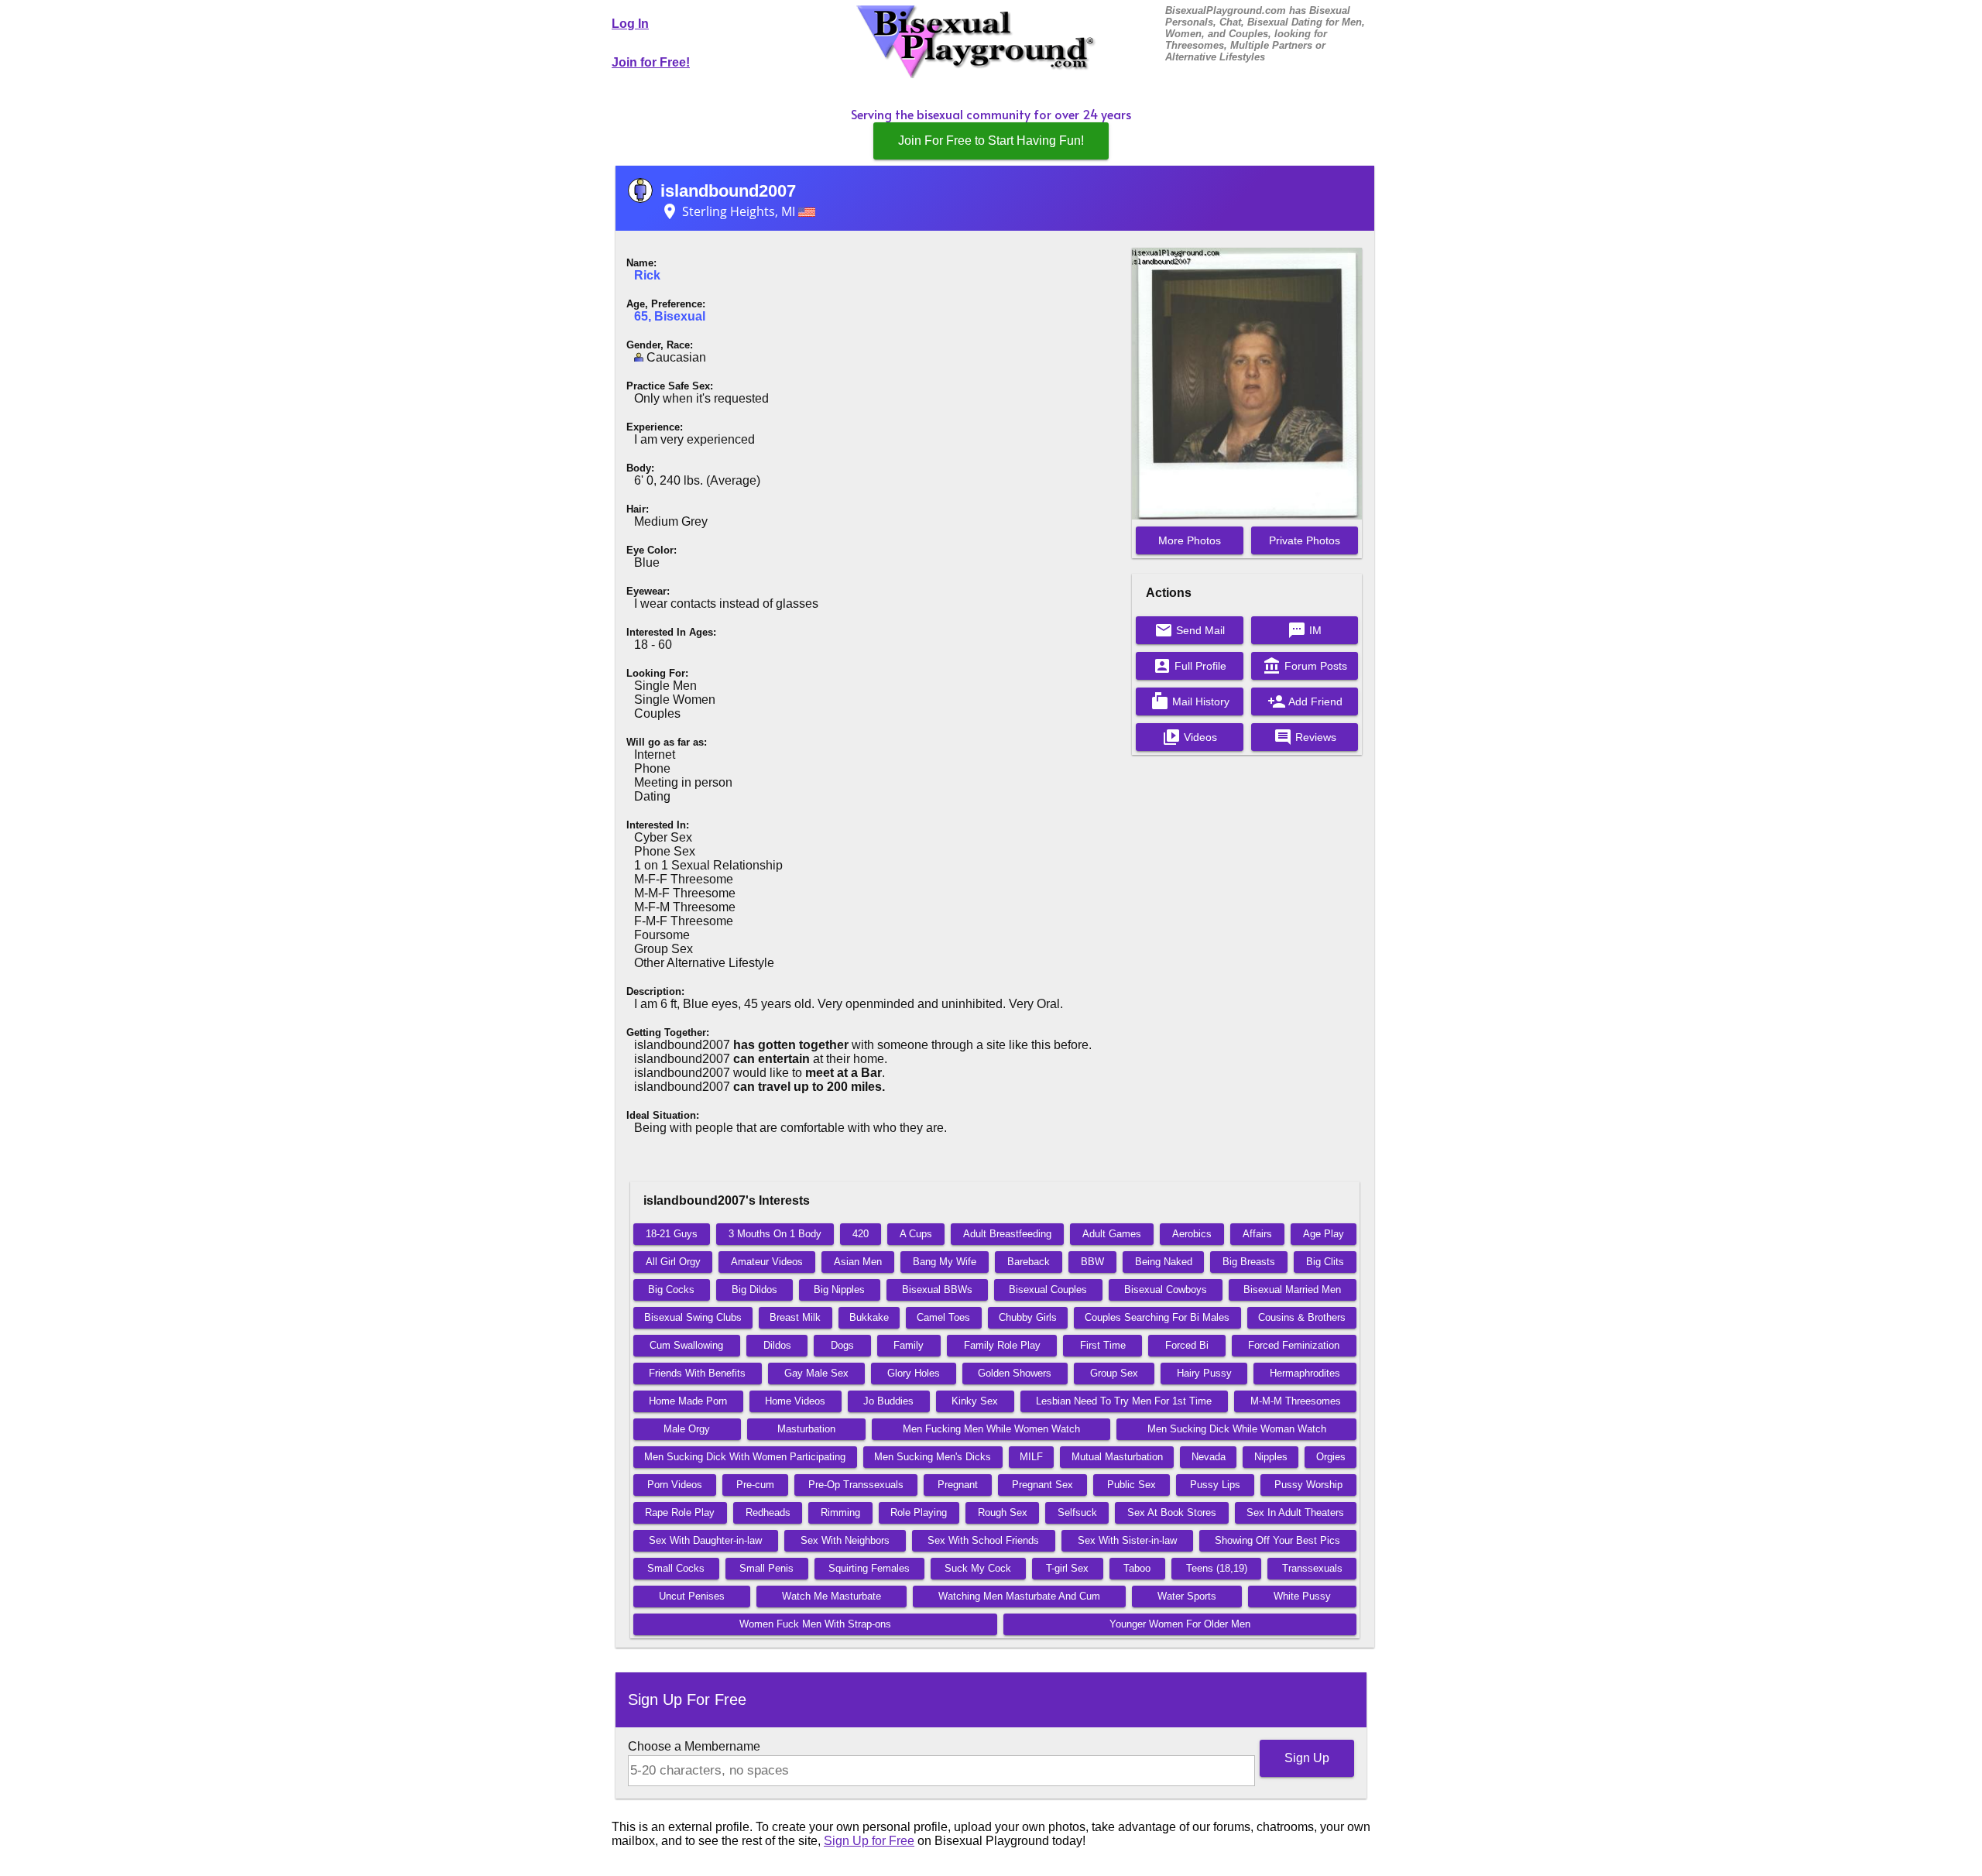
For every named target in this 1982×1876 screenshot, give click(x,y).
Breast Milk (795, 1317)
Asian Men (858, 1262)
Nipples (1271, 1457)
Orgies (1331, 1457)
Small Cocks (676, 1568)
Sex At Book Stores (1172, 1512)
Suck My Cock (978, 1568)
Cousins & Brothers (1302, 1317)
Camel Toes (943, 1317)
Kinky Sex (975, 1401)
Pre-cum (755, 1485)
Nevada (1209, 1457)
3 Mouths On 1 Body (775, 1234)
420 (861, 1234)
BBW (1092, 1262)
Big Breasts (1249, 1262)
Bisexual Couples (1048, 1290)
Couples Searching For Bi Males (1157, 1317)
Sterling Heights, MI (729, 211)
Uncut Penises (692, 1596)
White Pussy (1302, 1596)
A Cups (916, 1234)
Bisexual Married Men (1292, 1290)
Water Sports (1187, 1596)
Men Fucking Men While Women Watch (991, 1429)
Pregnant (958, 1485)
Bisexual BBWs (937, 1290)
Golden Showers (1015, 1373)
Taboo (1137, 1568)
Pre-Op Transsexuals (856, 1485)
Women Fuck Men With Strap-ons (815, 1624)
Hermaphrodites (1305, 1373)
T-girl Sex (1067, 1568)
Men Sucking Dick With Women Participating (745, 1457)
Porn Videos (675, 1485)
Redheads (768, 1512)
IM (1305, 630)
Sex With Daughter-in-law (705, 1540)
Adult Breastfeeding (1007, 1234)
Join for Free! (651, 62)
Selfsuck (1077, 1512)
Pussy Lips (1215, 1485)
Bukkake (869, 1317)
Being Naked (1164, 1262)
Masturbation (806, 1429)
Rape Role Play (680, 1512)
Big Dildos (754, 1290)
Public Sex (1132, 1485)
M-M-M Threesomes (1296, 1401)
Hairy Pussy (1204, 1373)
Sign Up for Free (869, 1841)
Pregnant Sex (1042, 1485)
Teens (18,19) (1217, 1568)
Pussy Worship (1308, 1485)
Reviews (1305, 737)
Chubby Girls (1028, 1317)
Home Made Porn (688, 1401)
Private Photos (1305, 540)
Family (909, 1345)
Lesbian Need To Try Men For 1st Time (1124, 1401)
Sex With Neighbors (845, 1540)
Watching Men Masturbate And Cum (1019, 1596)
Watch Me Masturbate (832, 1596)
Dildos (777, 1345)
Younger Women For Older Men (1180, 1624)
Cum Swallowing (686, 1345)
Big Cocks (671, 1290)
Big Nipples (839, 1290)
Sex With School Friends (983, 1540)
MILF (1031, 1457)
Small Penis (766, 1568)
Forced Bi (1187, 1345)
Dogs (842, 1345)
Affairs (1257, 1234)
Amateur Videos (767, 1262)
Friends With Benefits (697, 1373)
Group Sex (1114, 1373)
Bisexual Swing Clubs (693, 1317)
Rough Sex (1003, 1512)
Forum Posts (1305, 666)
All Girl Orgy (673, 1262)
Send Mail (1190, 630)
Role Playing (919, 1512)
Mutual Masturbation (1117, 1457)
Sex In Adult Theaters (1295, 1512)
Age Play (1324, 1234)
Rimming (840, 1512)
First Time (1103, 1345)
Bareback (1029, 1262)
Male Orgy (687, 1429)
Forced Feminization (1294, 1345)
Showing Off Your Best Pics (1277, 1540)
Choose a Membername (694, 1746)
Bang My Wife (945, 1262)
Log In (630, 24)
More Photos (1190, 540)
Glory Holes (914, 1373)
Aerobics (1192, 1234)
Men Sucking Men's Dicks (933, 1457)
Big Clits (1325, 1262)
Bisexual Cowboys (1166, 1290)
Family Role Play (1002, 1345)
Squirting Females (869, 1568)
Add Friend (1305, 701)
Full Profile (1190, 666)
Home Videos (795, 1401)
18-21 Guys (672, 1234)
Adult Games (1112, 1234)
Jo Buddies (888, 1401)
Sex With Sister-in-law (1127, 1540)
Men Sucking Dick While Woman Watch (1237, 1429)
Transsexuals (1312, 1568)
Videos (1190, 737)
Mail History (1190, 701)
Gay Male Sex (816, 1373)
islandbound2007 (728, 191)
